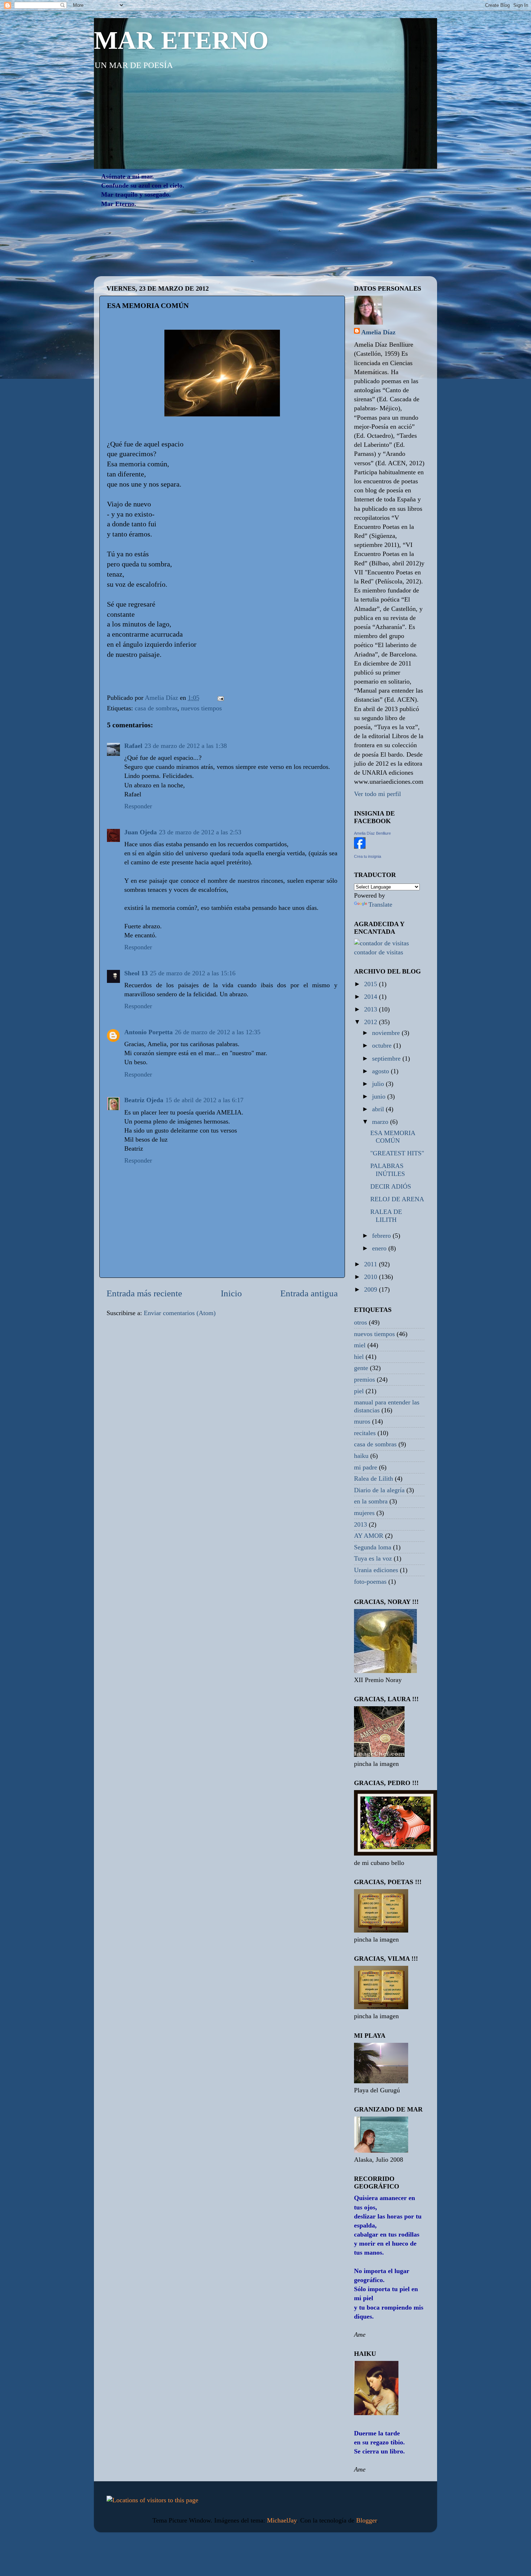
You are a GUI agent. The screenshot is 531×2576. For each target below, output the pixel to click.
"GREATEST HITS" (397, 1153)
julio (379, 1084)
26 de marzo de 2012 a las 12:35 (218, 1032)
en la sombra (371, 1501)
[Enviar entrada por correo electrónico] (220, 698)
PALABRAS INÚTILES (388, 1170)
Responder (138, 806)
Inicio (231, 1293)
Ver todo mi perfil (377, 794)
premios (364, 1379)
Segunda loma (373, 1547)
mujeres (364, 1513)
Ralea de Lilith (374, 1479)
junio (380, 1096)
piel (359, 1391)
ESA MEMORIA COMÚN (393, 1137)
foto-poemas (370, 1582)
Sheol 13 (136, 973)
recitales (365, 1433)
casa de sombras (156, 708)
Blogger (366, 2520)
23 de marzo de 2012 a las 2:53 (200, 832)
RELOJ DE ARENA (397, 1199)
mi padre (366, 1467)
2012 (372, 1022)
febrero (382, 1236)
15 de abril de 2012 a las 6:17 (204, 1100)
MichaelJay (282, 2520)
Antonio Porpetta (148, 1032)
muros (362, 1421)
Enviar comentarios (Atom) (180, 1313)
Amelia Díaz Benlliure (372, 833)
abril (379, 1109)
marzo (381, 1122)
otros (361, 1322)
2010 (372, 1277)
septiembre (387, 1058)
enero (380, 1248)
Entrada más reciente (144, 1293)
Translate (380, 904)
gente (361, 1368)
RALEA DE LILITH (386, 1216)
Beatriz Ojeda (144, 1100)
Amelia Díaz (378, 332)
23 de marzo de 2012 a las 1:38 (186, 746)
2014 (372, 997)
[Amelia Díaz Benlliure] (360, 847)
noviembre (387, 1033)
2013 (372, 1009)
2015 (372, 984)
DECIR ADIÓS (391, 1186)
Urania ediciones (376, 1570)
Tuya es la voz (373, 1558)
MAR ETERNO (181, 40)
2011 (372, 1264)
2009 (372, 1289)
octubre (383, 1045)
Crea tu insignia (368, 856)
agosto (381, 1071)
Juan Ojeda (141, 832)
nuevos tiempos (201, 708)
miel (360, 1345)
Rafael (133, 746)
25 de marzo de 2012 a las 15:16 (193, 973)
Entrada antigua (309, 1293)
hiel (359, 1357)
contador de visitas (379, 952)
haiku (361, 1456)
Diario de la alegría (379, 1490)
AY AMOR (369, 1536)
